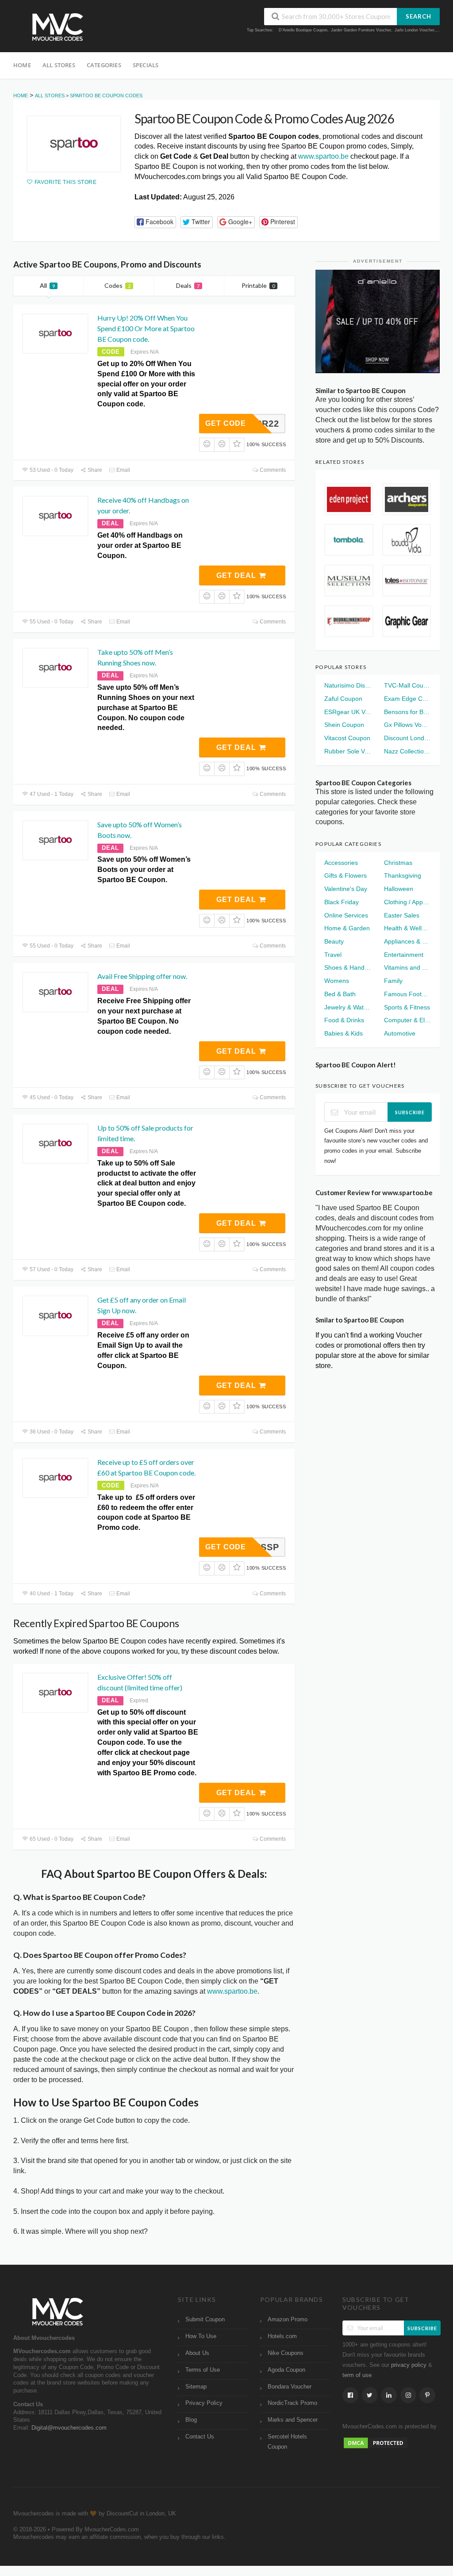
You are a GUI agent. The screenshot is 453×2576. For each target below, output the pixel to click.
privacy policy (409, 2365)
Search (418, 16)
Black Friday (342, 902)
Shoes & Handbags (348, 967)
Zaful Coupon (343, 699)
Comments (272, 470)
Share (94, 470)
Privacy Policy (204, 2403)
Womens (337, 981)
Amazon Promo (288, 2320)
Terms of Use (203, 2370)
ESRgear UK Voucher (348, 712)
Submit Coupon (205, 2320)
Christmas (398, 863)
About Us (197, 2353)
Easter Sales (402, 915)
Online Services (346, 915)
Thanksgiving (403, 875)
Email (123, 470)
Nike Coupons (286, 2353)
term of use (357, 2375)
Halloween (399, 889)
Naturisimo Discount (348, 685)
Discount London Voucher (407, 738)
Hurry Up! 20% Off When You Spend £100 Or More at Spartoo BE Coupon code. (146, 328)
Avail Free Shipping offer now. (142, 976)
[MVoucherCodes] (58, 27)
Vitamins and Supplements (407, 967)
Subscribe (410, 1112)
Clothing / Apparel (407, 902)
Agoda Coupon (286, 2370)
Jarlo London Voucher (415, 30)
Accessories (341, 863)
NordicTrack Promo (292, 2403)
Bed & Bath (340, 994)
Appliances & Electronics (407, 941)
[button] (155, 222)
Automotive (400, 1033)
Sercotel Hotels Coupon (287, 2442)
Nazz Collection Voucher (407, 751)
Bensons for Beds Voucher (407, 712)
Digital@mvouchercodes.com (69, 2428)
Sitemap (196, 2387)
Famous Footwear (407, 994)
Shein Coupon (344, 725)
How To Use (201, 2336)
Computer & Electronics (407, 1020)
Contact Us (200, 2437)
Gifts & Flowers (346, 875)
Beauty (334, 941)
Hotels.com (282, 2336)
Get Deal (237, 575)
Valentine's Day (346, 889)
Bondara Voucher (290, 2387)
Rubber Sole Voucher (348, 751)
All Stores (59, 65)
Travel (333, 955)
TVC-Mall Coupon (407, 685)
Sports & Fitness (407, 1007)
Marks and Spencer (293, 2420)
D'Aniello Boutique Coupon (303, 30)
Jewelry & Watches (348, 1007)
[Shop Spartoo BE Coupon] (74, 144)
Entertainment (404, 955)
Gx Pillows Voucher (407, 725)
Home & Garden (347, 928)
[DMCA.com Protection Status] (376, 2442)
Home (22, 65)
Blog (191, 2420)
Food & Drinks (344, 1020)
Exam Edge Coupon (407, 699)
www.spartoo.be (323, 156)
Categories (104, 65)
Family (393, 981)
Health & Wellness (407, 928)
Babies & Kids (344, 1033)
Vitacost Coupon (347, 738)
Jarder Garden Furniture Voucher (361, 30)
